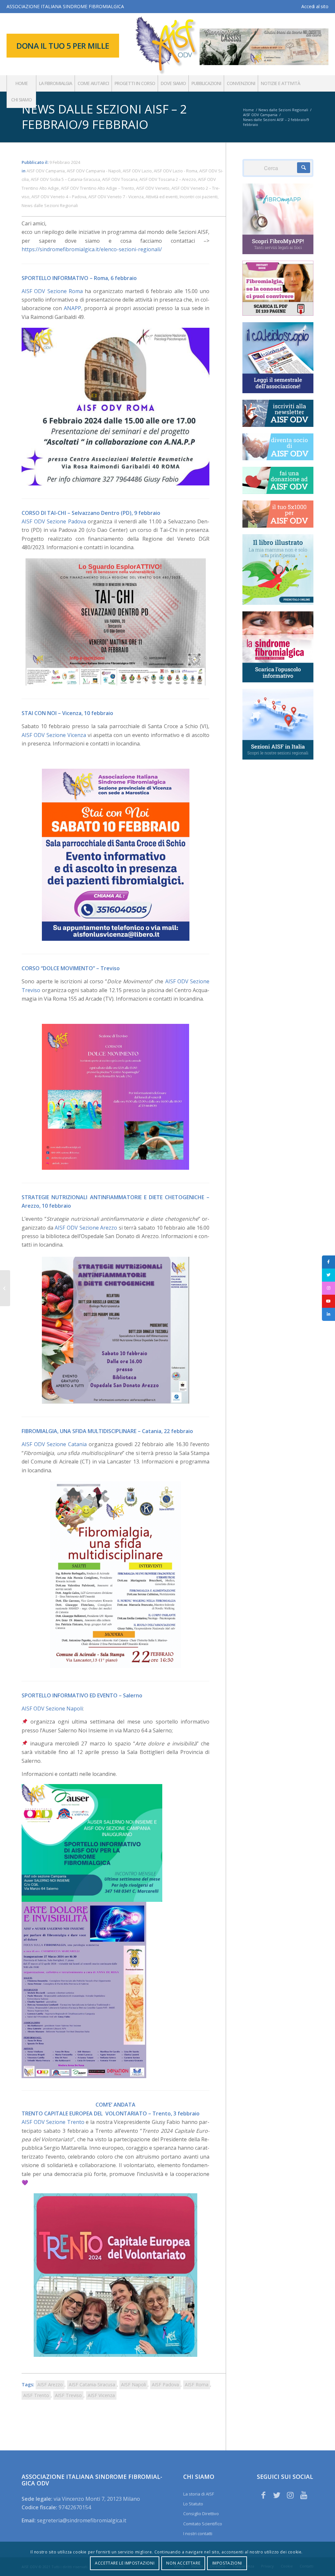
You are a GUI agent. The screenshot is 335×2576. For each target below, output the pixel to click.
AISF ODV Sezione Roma (52, 291)
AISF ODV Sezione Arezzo (86, 1228)
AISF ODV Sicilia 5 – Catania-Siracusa (65, 179)
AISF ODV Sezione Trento (53, 2122)
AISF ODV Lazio (137, 171)
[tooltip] (328, 1262)
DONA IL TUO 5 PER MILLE (63, 46)
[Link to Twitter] (277, 2495)
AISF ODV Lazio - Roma (176, 171)
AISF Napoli (133, 2384)
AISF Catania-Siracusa (92, 2384)
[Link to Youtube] (304, 2495)
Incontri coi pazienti (199, 197)
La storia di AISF (199, 2494)
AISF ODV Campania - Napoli (94, 171)
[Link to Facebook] (263, 2495)
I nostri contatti (198, 2533)
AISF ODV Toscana (120, 179)
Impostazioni (227, 2563)
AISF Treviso (68, 2395)
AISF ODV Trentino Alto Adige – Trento (97, 188)
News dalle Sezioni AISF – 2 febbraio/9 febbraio (104, 117)
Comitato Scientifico (203, 2524)
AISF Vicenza (101, 2395)
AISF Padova (165, 2384)
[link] (52, 1709)
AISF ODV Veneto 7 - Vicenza (116, 197)
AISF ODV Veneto (153, 188)
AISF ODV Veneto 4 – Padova (59, 197)
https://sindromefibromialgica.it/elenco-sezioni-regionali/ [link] (92, 249)
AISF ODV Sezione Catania (54, 1444)
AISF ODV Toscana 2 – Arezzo (168, 179)
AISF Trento (36, 2395)
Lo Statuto (193, 2504)
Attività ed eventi (162, 197)
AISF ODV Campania (46, 171)
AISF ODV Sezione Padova (54, 521)
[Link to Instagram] (290, 2495)
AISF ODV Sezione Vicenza (54, 735)
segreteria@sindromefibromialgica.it (82, 2520)
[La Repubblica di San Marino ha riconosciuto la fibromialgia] (5, 1288)
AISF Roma (197, 2384)
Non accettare (183, 2563)
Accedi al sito (315, 6)
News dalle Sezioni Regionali (50, 205)
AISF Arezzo (50, 2384)
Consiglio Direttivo (201, 2514)
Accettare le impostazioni (125, 2563)
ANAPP (72, 308)
